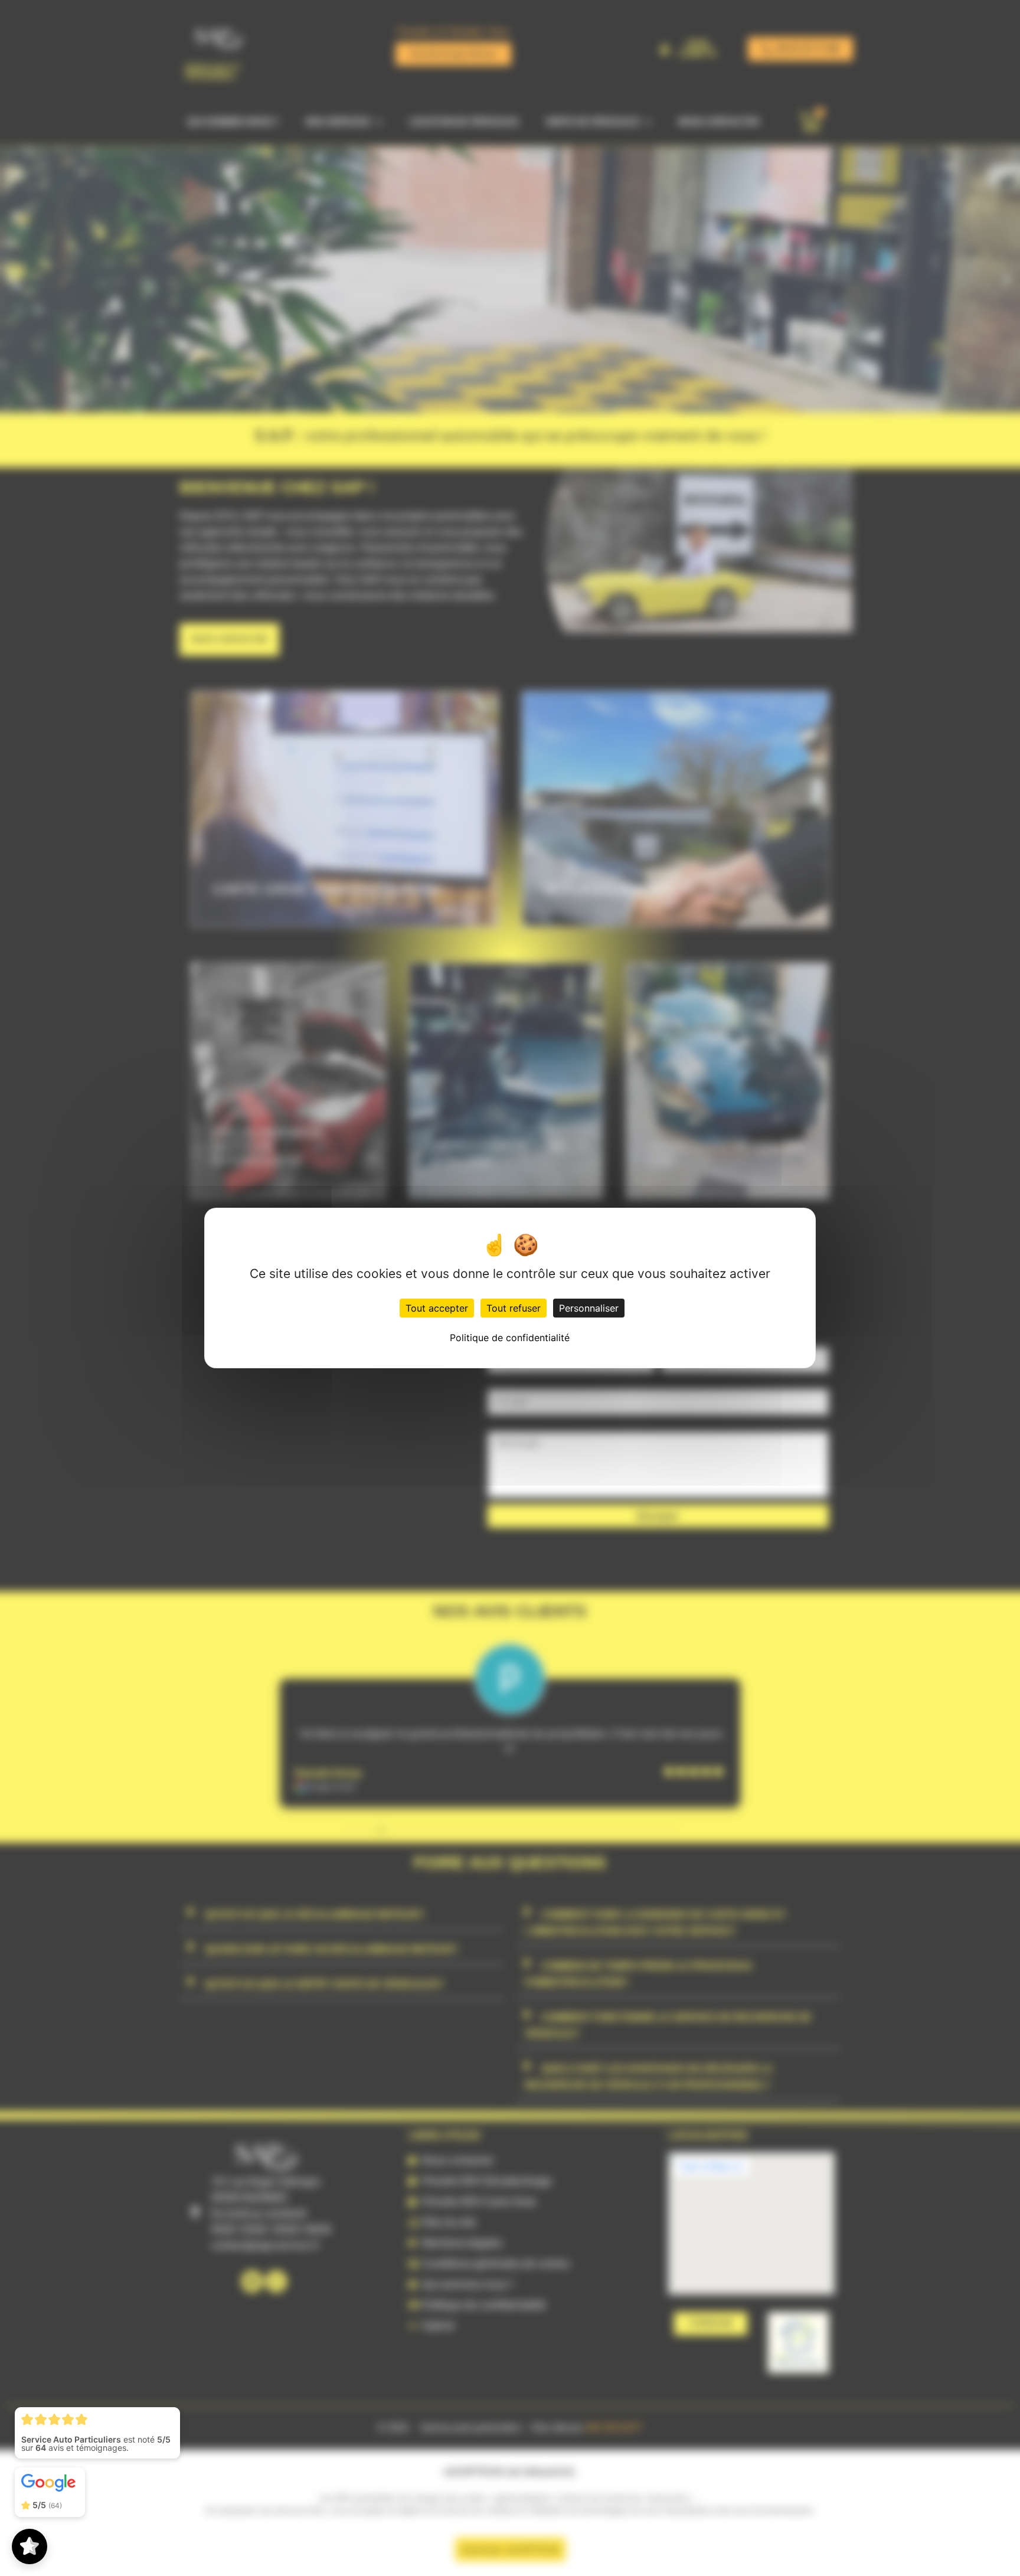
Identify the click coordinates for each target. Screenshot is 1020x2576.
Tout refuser (514, 1308)
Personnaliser (589, 1308)
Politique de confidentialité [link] (510, 1338)
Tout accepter (437, 1308)
